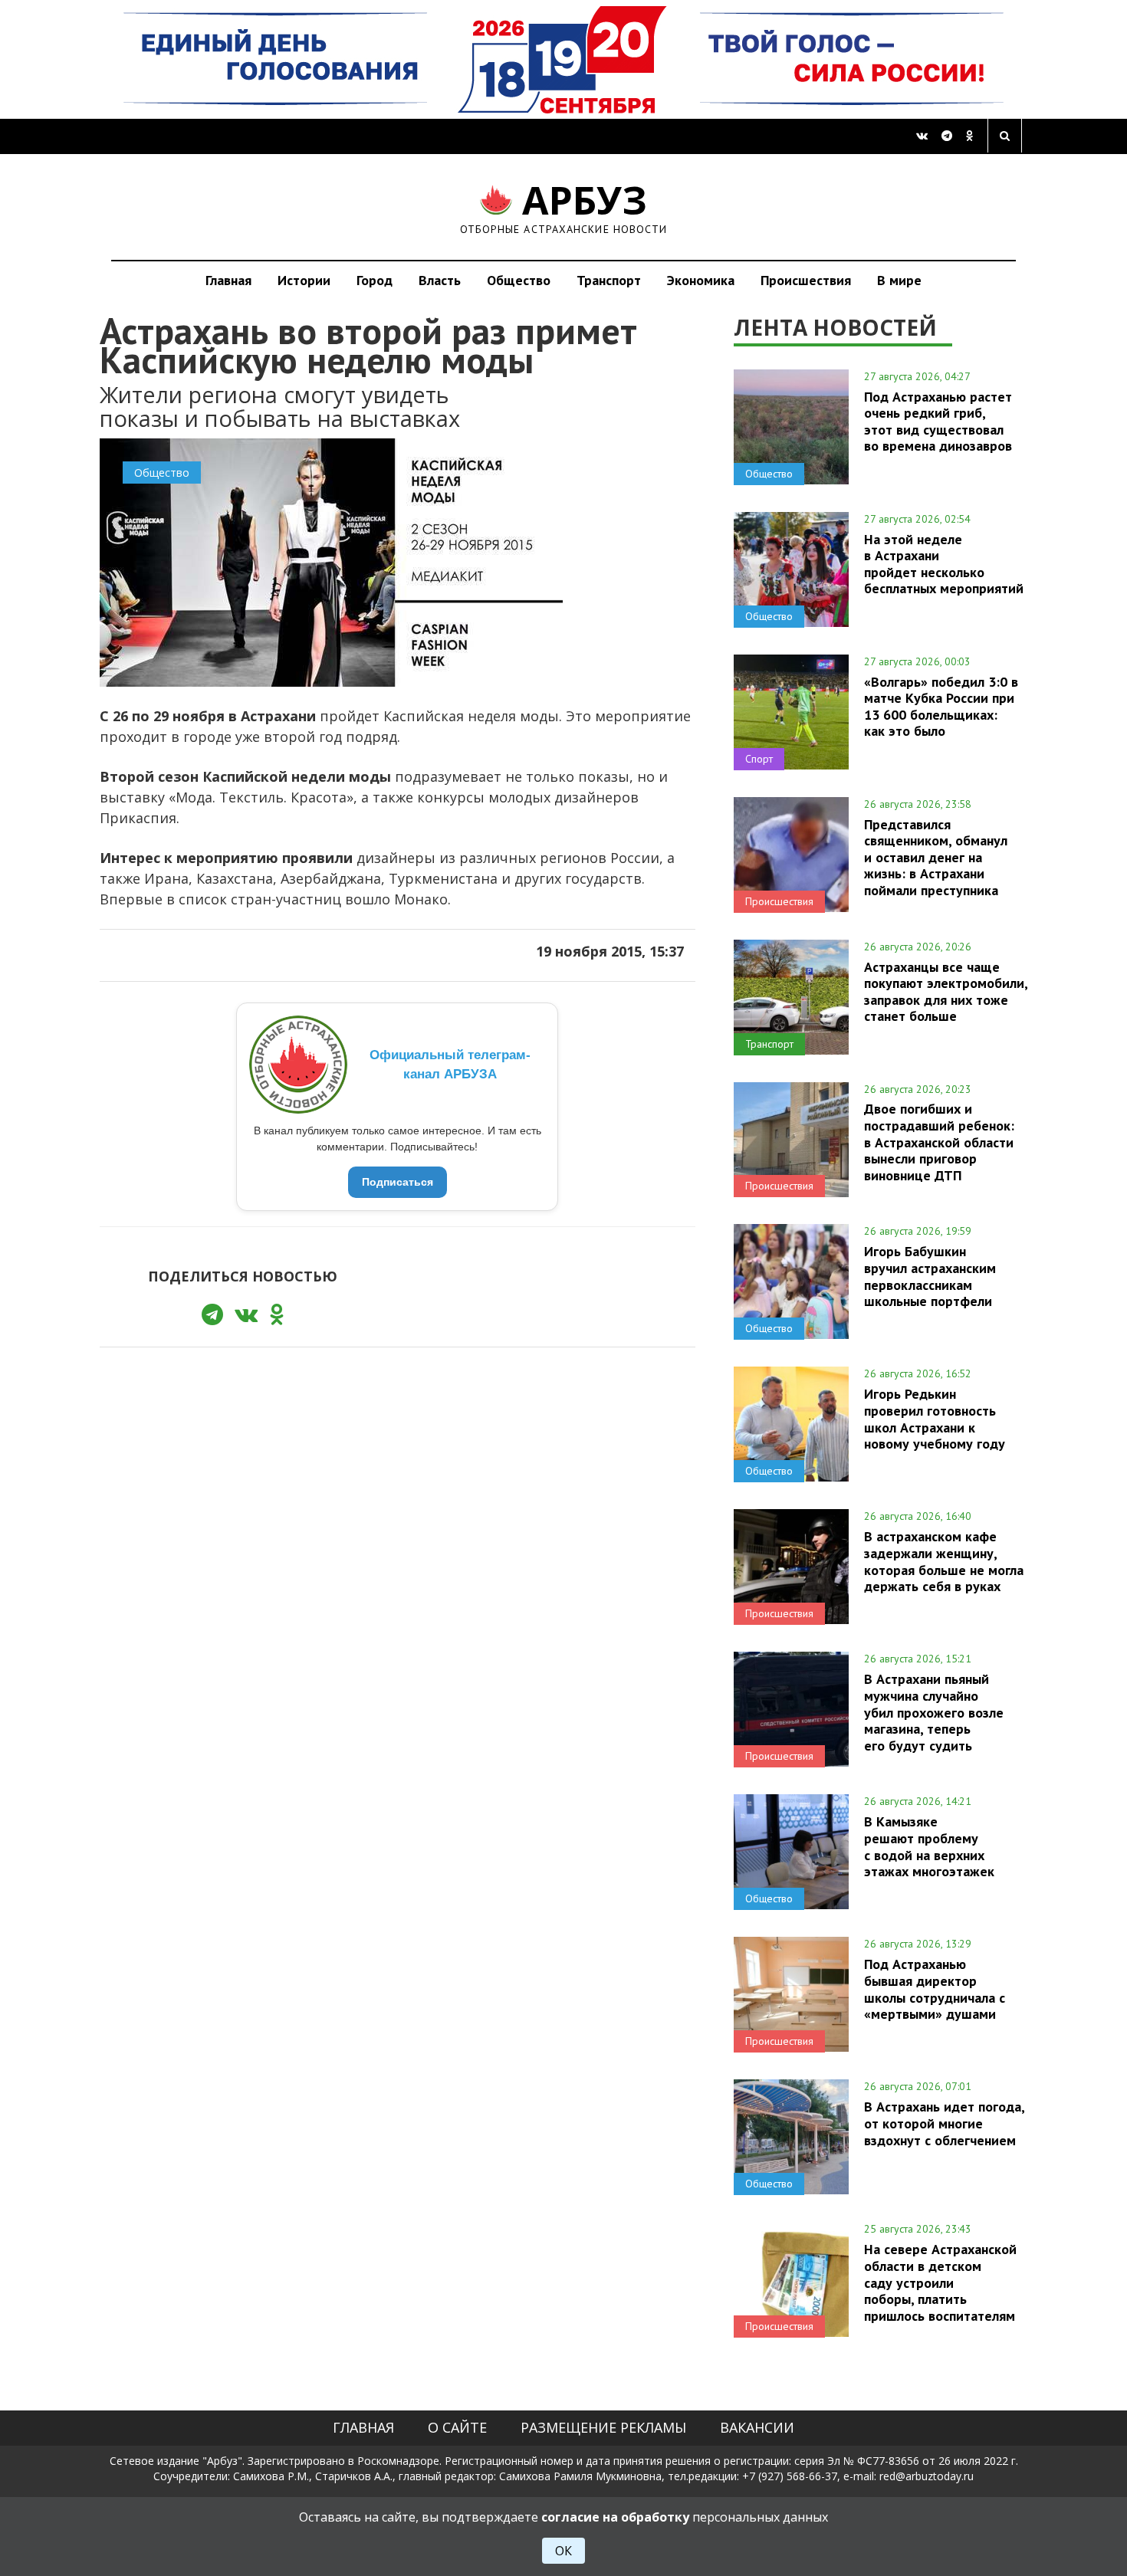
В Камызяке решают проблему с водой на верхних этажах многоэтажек (929, 1846)
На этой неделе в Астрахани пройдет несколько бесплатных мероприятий (944, 564)
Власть (440, 280)
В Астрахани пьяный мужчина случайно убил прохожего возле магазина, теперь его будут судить (934, 1712)
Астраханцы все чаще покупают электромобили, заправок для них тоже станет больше (946, 991)
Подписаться (398, 1182)
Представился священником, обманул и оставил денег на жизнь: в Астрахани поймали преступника (936, 857)
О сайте (457, 2427)
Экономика (701, 280)
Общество (519, 280)
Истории (304, 280)
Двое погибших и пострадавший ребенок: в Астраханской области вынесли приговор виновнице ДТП (939, 1142)
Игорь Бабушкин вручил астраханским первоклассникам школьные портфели (930, 1276)
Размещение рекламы (603, 2427)
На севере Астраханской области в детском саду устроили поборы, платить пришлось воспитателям (940, 2282)
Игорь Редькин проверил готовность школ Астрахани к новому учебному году (935, 1418)
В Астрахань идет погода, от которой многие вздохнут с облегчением (944, 2123)
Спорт (759, 759)
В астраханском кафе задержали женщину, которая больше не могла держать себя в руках (944, 1561)
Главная (228, 280)
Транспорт (609, 280)
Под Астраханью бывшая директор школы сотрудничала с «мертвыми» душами (935, 1989)
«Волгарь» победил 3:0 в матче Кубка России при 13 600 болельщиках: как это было (941, 706)
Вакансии (757, 2427)
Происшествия (806, 280)
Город (375, 280)
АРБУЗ (564, 207)
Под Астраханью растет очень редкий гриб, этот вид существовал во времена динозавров (938, 421)
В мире (899, 280)
